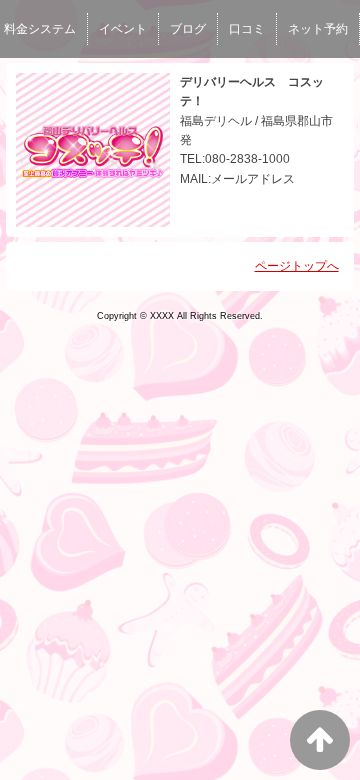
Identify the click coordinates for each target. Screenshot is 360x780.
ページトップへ (297, 266)
